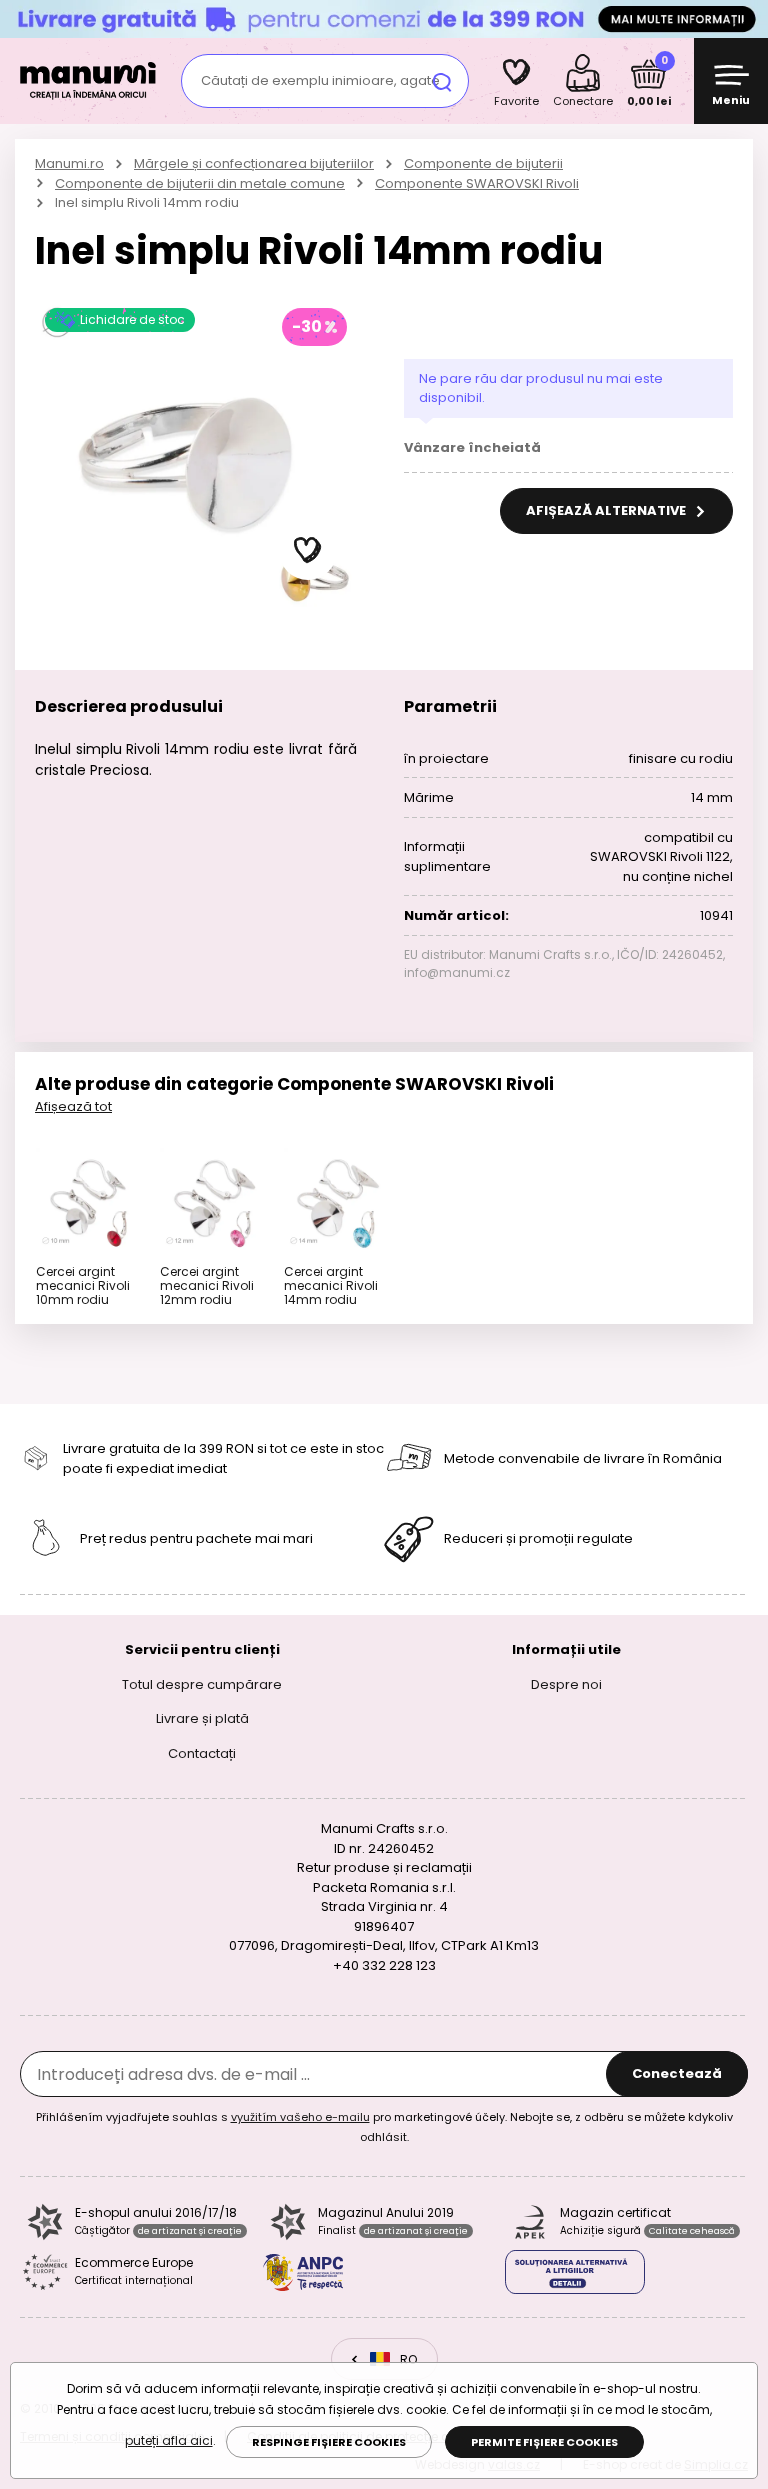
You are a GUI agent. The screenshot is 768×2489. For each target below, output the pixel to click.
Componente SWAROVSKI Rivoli (477, 183)
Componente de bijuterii (483, 163)
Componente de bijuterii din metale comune (200, 183)
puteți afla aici (169, 2440)
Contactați (202, 1752)
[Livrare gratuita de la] (384, 18)
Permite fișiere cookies (544, 2442)
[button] (308, 551)
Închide (748, 19)
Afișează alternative (607, 510)
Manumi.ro (69, 163)
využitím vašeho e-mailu (300, 2117)
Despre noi (566, 1683)
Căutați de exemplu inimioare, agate (320, 80)
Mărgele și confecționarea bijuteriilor (254, 163)
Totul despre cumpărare (202, 1683)
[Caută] (442, 81)
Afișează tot (73, 1106)
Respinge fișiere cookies (329, 2442)
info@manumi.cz (457, 972)
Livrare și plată (202, 1718)
